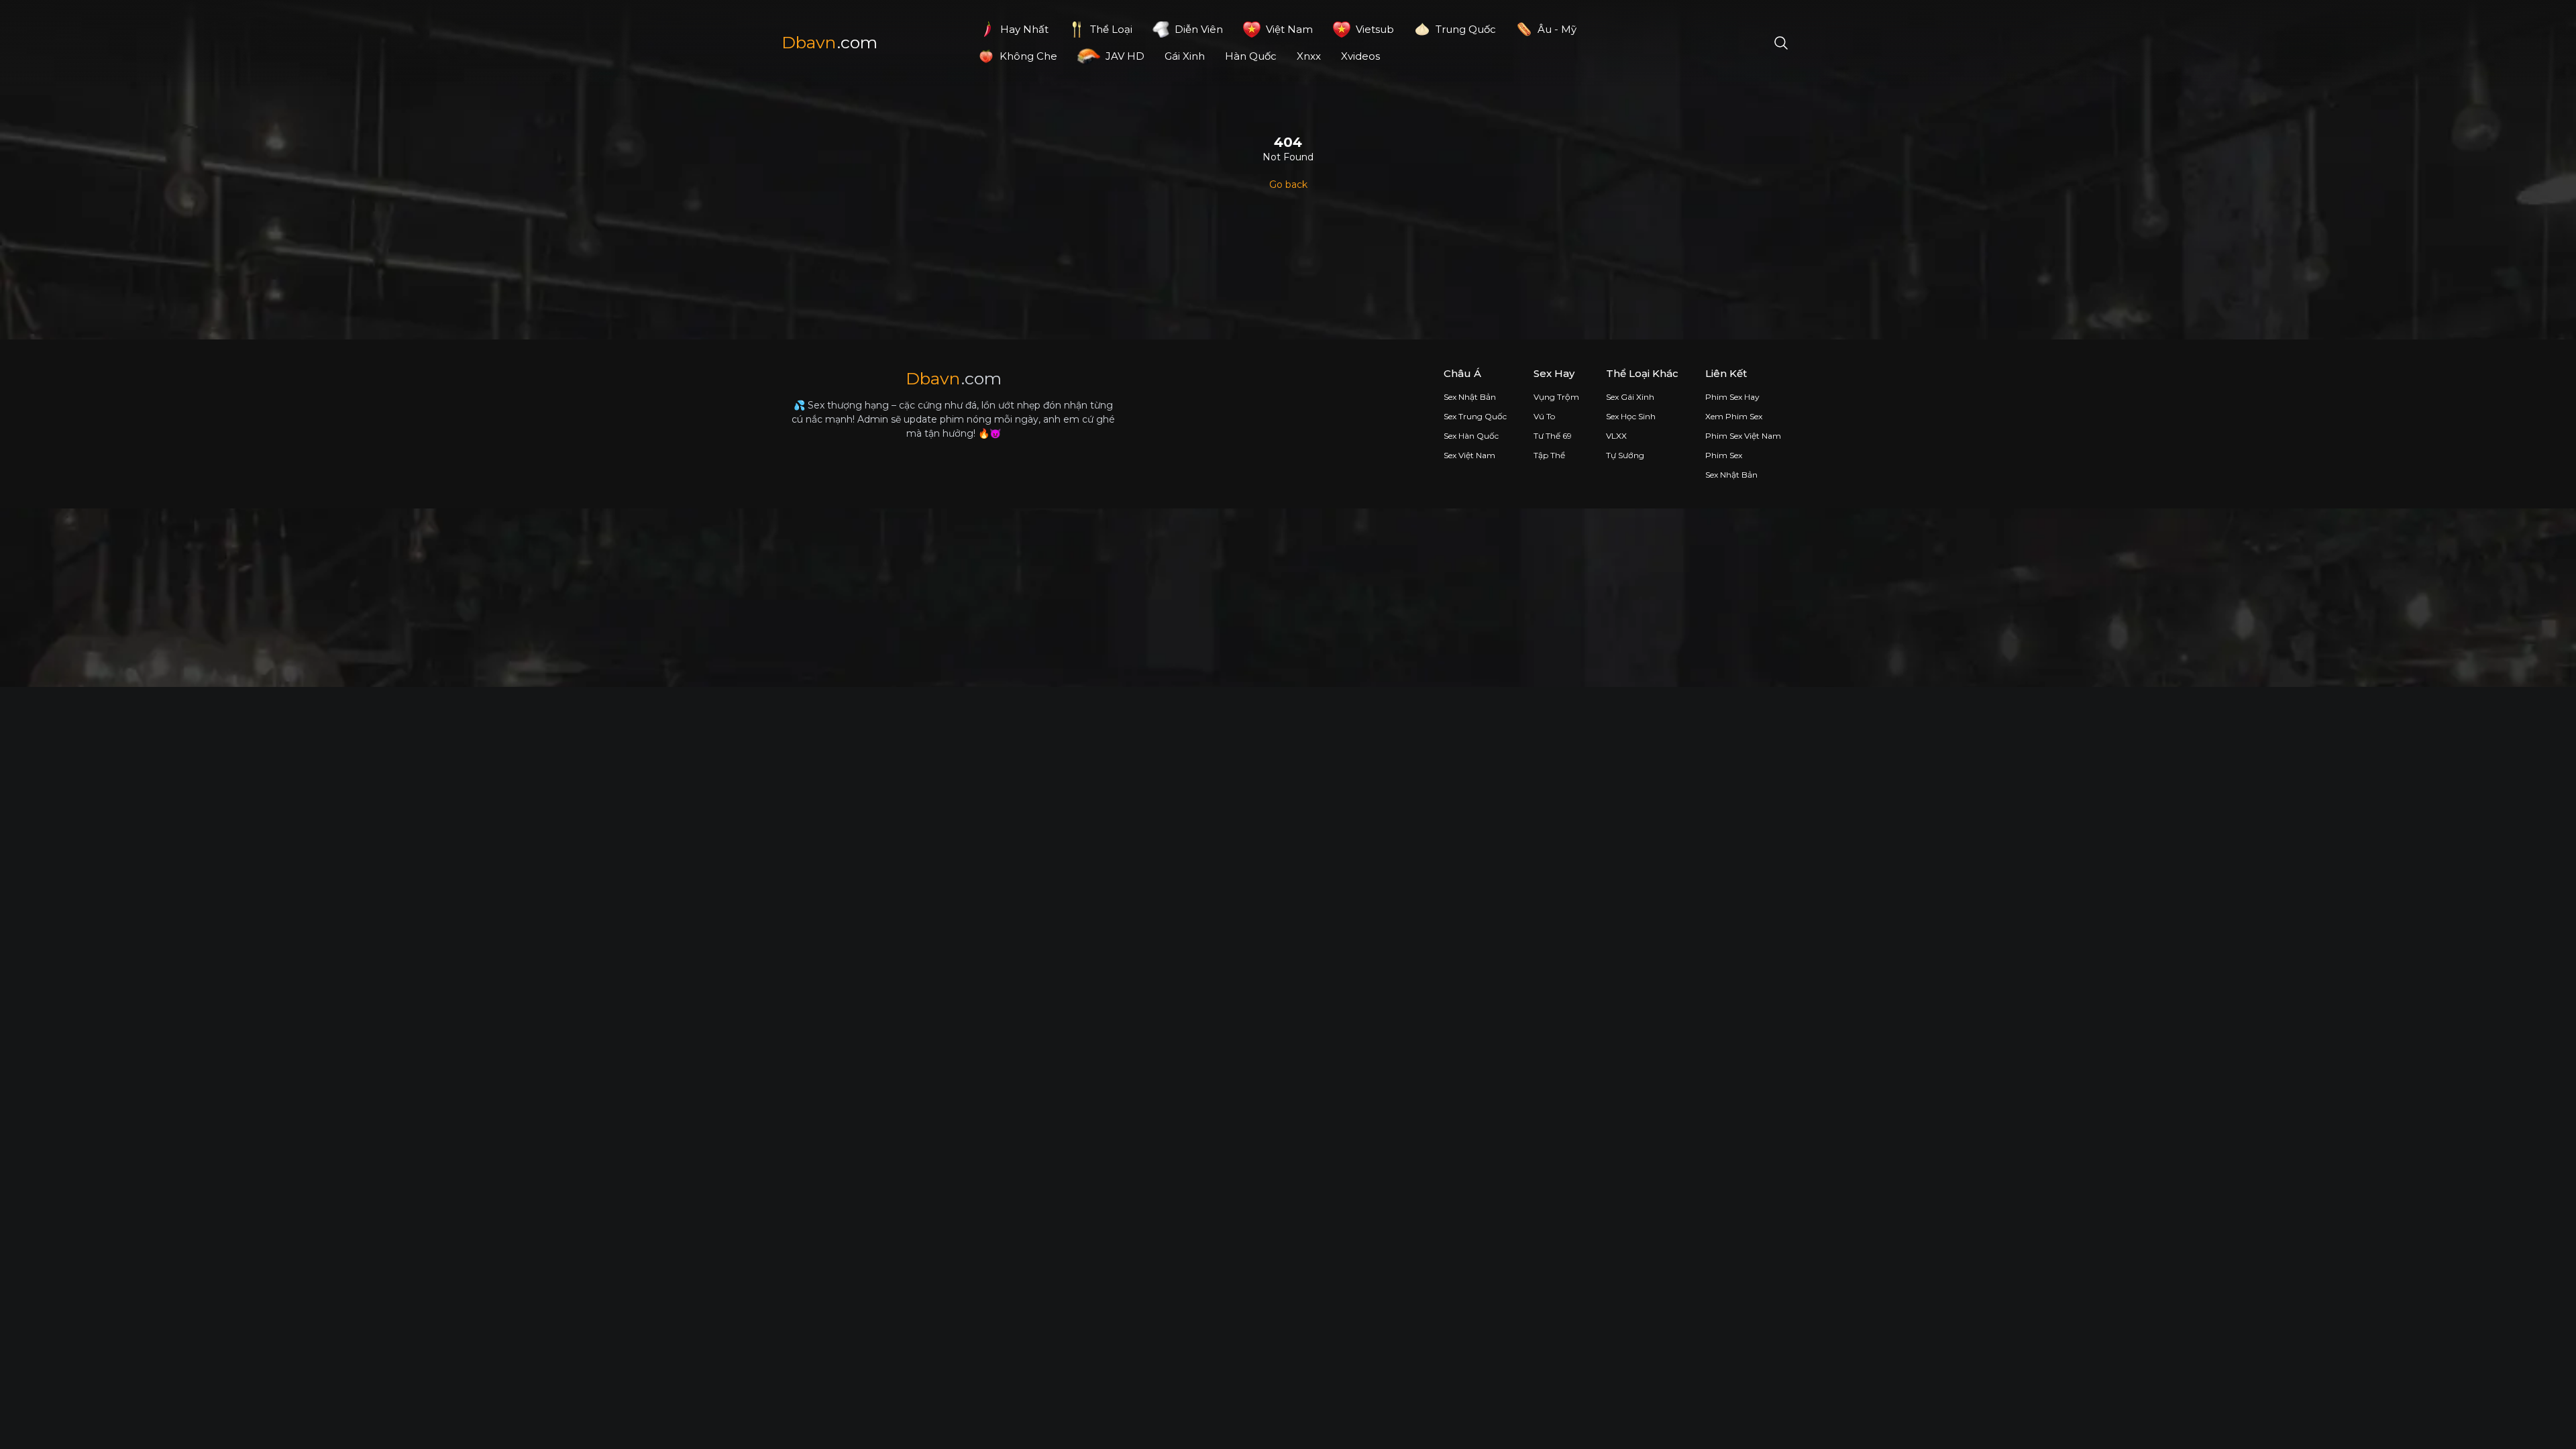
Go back (1288, 184)
